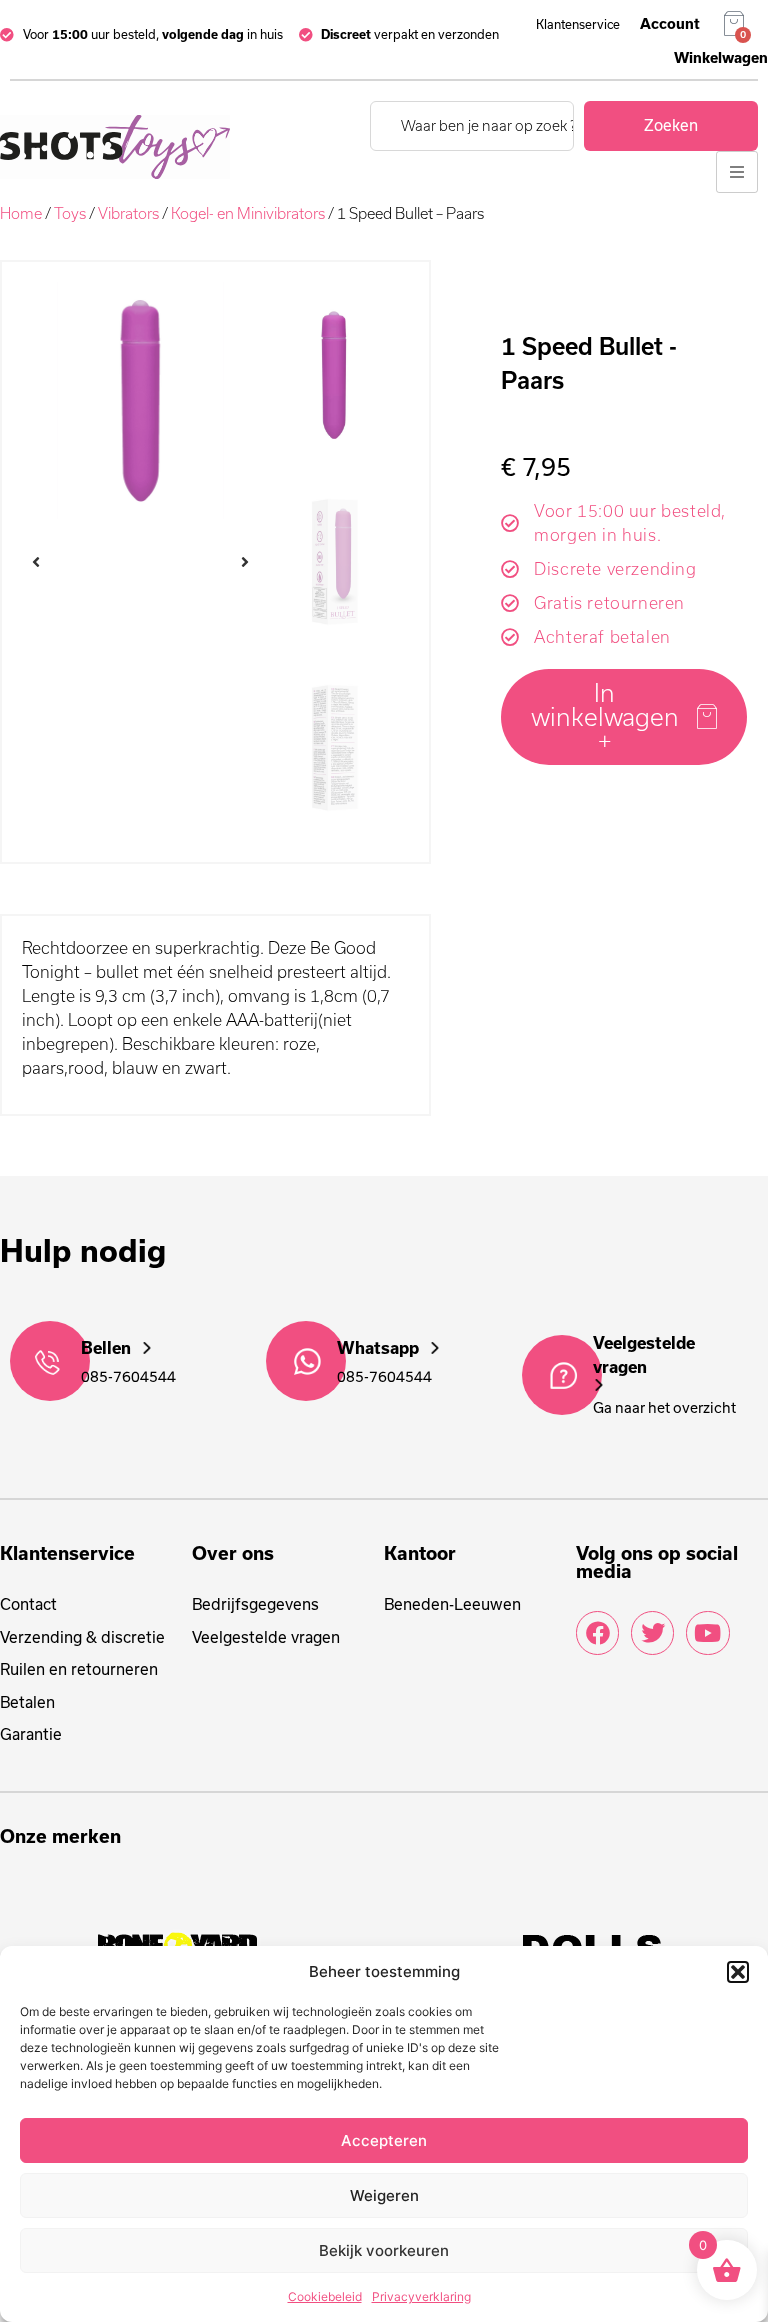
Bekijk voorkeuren (384, 2250)
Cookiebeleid (325, 2296)
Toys (70, 213)
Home (21, 213)
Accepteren (384, 2140)
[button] (738, 1972)
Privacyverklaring (421, 2296)
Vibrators (128, 213)
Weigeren (384, 2195)
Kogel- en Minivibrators (248, 213)
